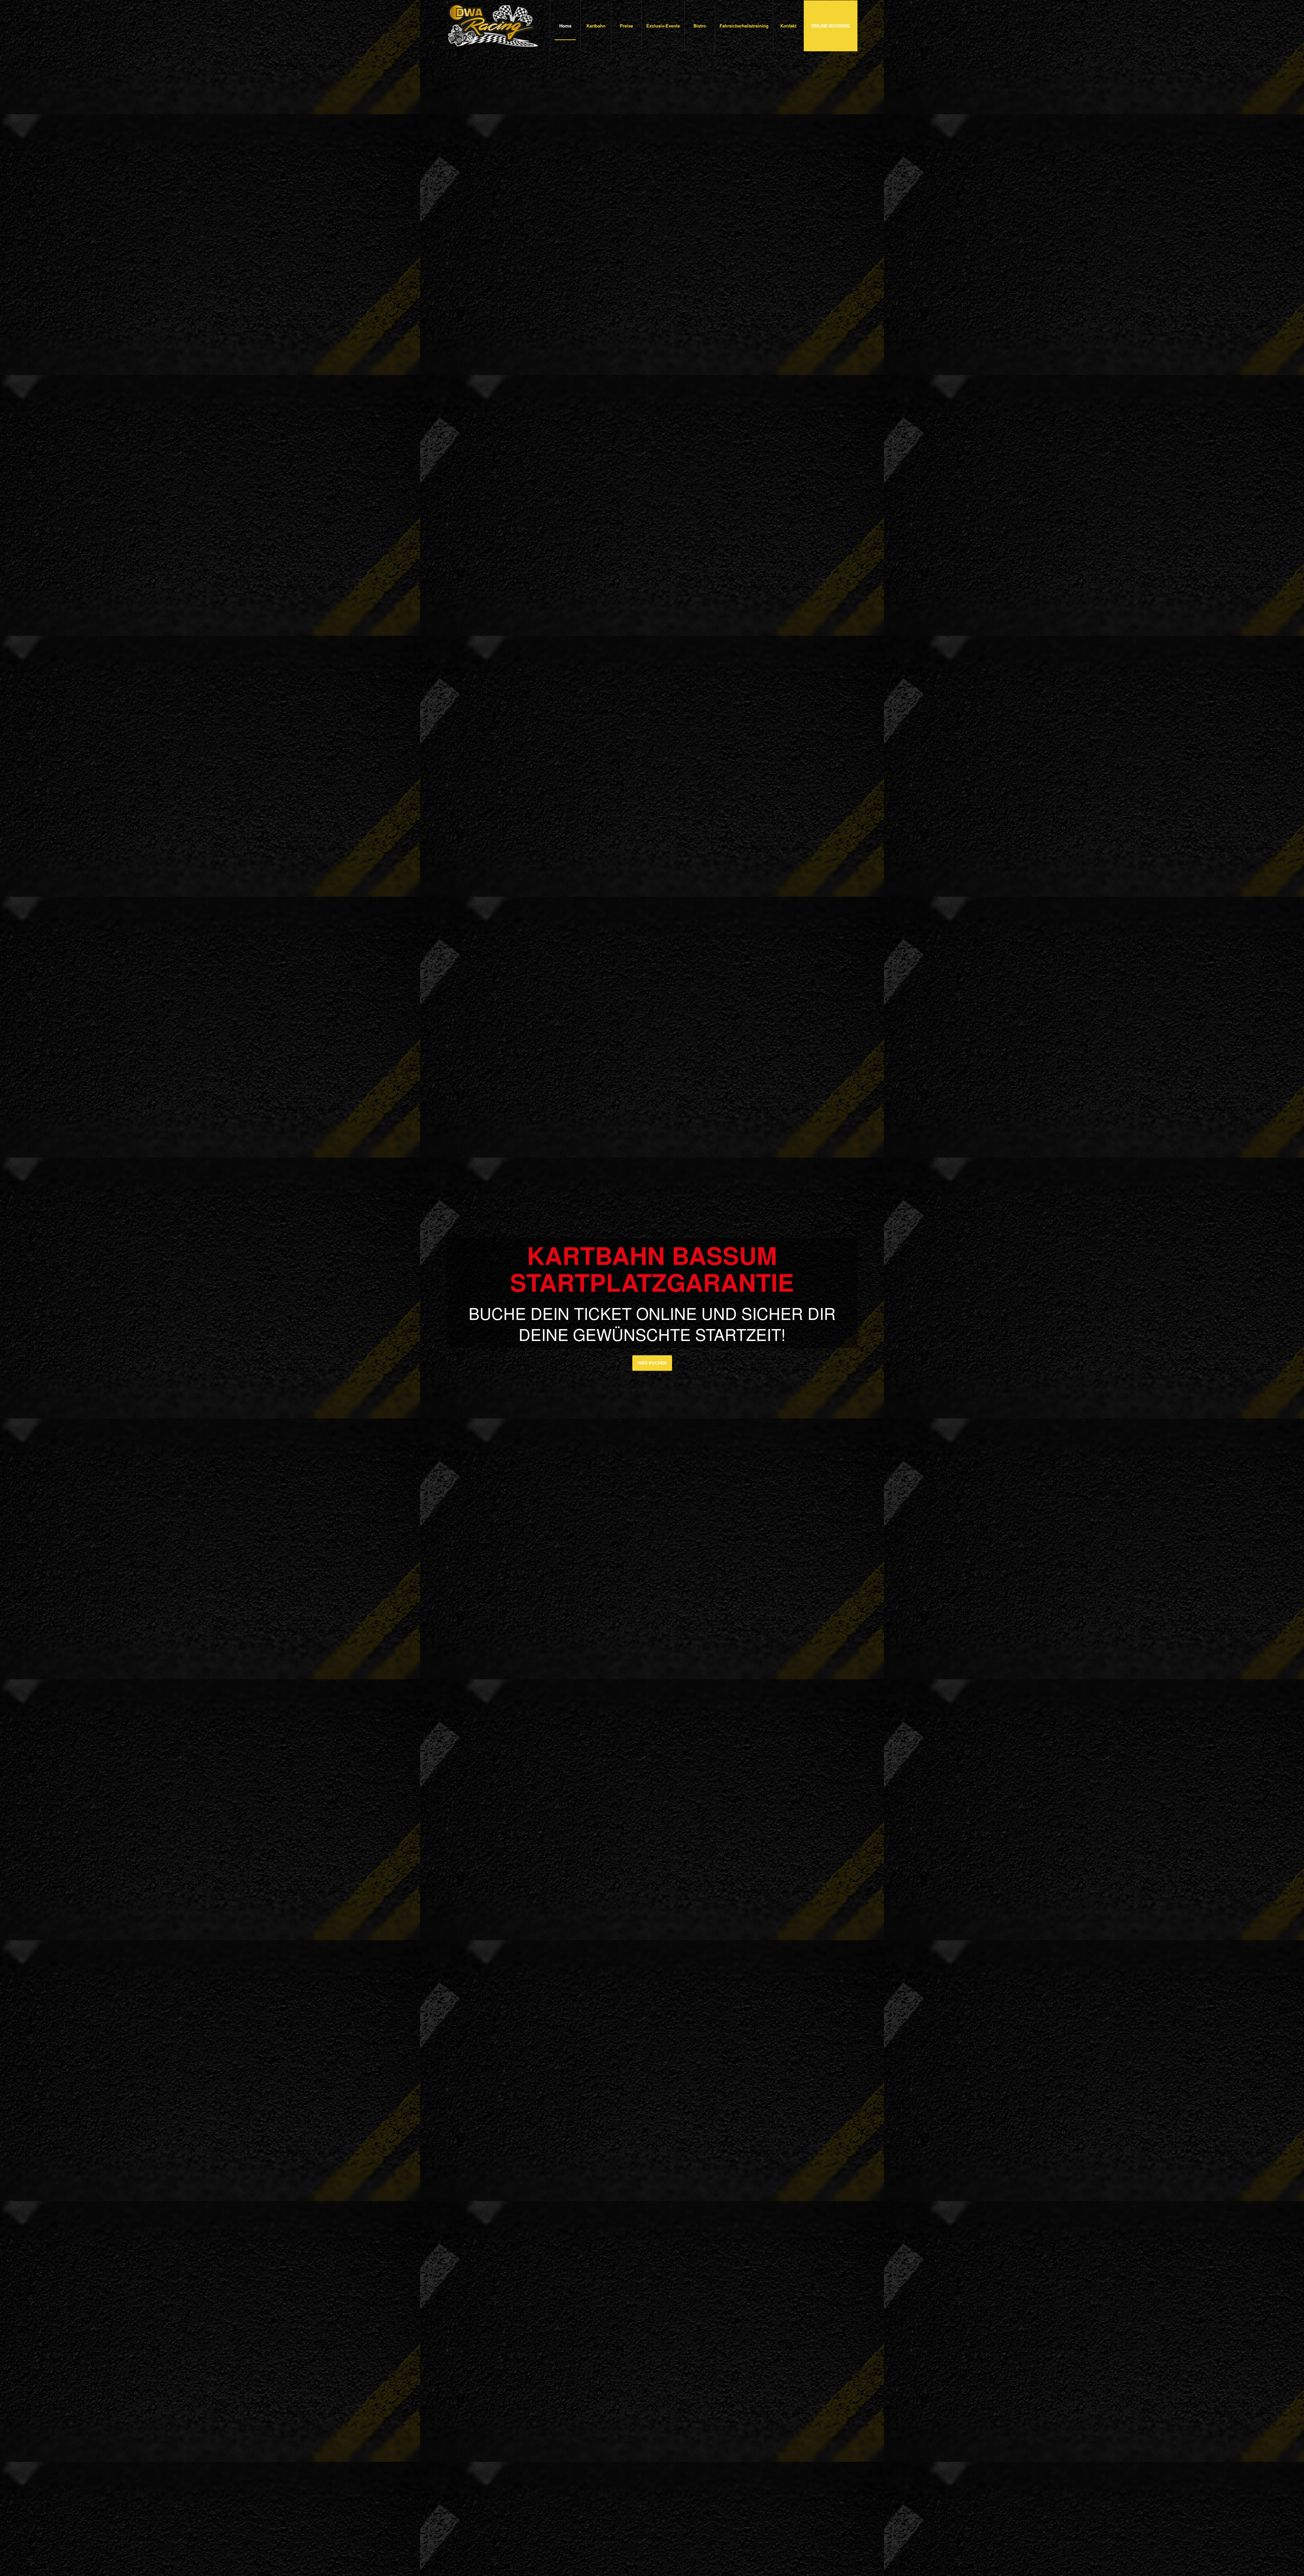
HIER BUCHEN (652, 1363)
